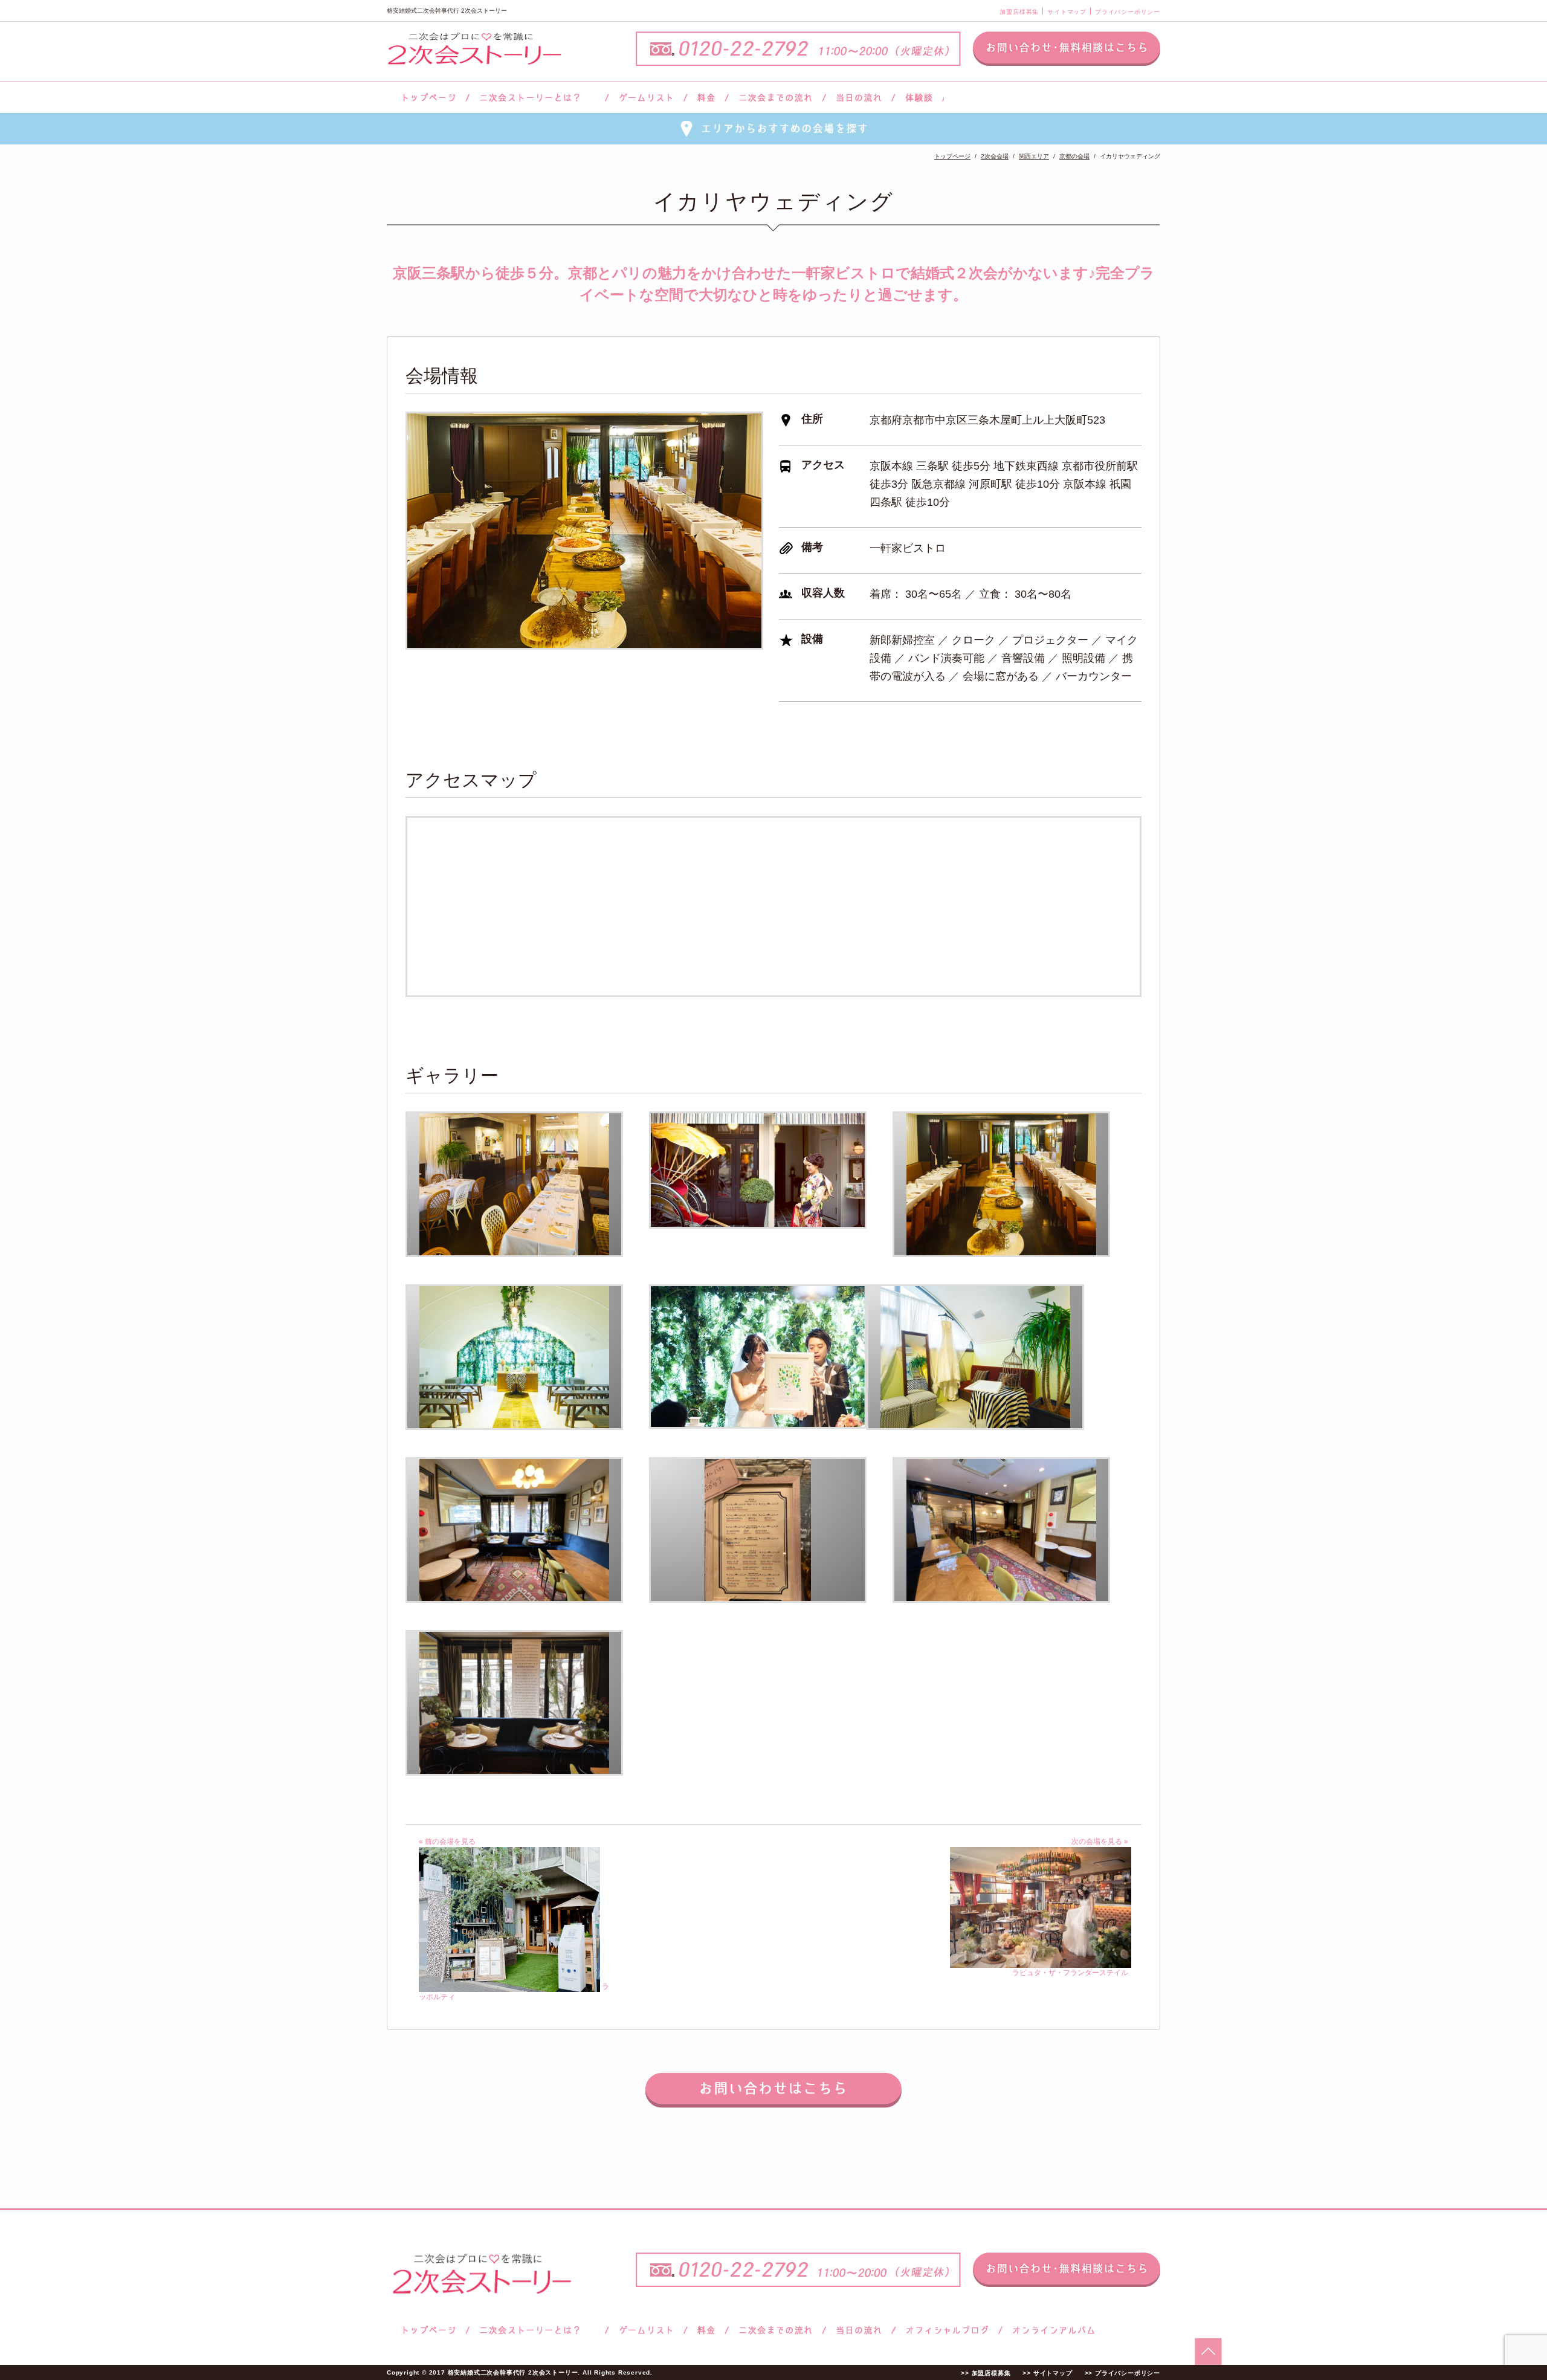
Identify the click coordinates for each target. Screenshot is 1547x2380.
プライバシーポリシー (1128, 12)
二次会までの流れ (776, 98)
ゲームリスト (646, 98)
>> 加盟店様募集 (986, 2373)
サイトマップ (1067, 12)
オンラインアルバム (1051, 2330)
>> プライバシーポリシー (1122, 2373)
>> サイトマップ (1047, 2373)
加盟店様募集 (1019, 12)
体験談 (919, 98)
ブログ (948, 2330)
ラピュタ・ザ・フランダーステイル (1070, 1973)
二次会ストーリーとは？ (537, 98)
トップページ (427, 98)
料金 (706, 98)
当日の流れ (859, 98)
